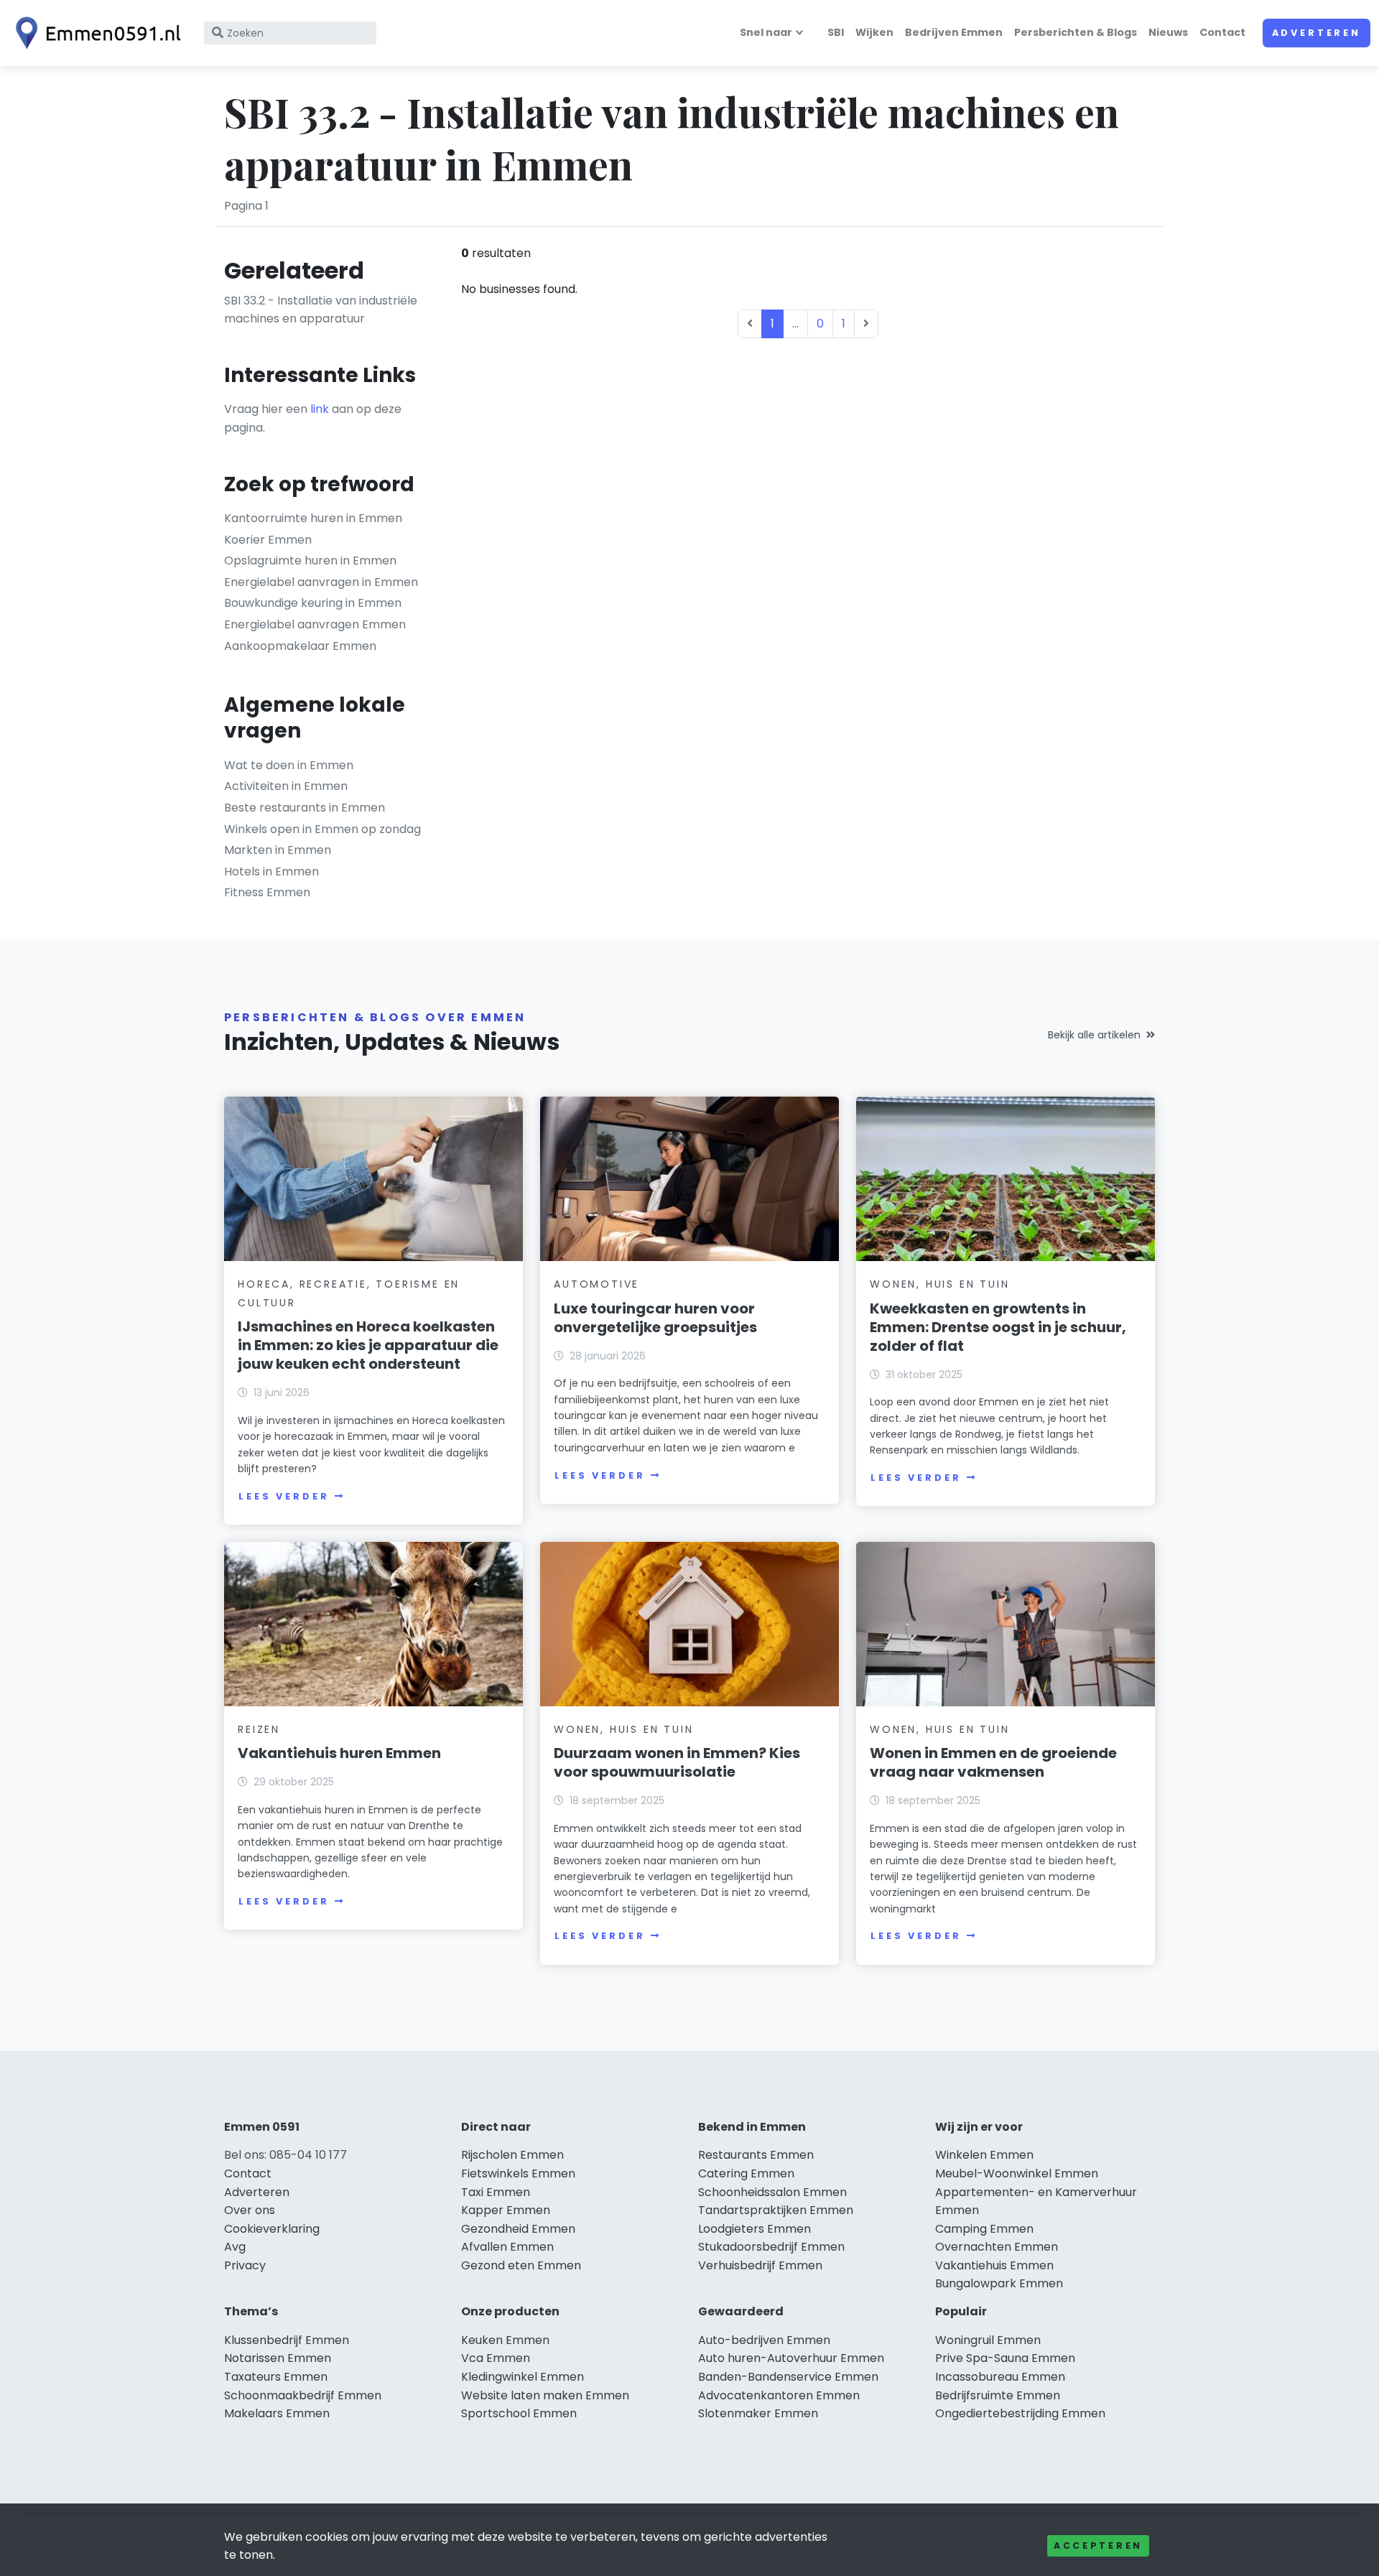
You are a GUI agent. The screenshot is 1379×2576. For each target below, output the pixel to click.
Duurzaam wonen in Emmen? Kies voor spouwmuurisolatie (677, 1762)
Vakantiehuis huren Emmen (339, 1753)
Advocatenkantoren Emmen (779, 2395)
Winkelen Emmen (984, 2155)
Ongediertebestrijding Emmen (1020, 2413)
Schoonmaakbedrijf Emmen (303, 2395)
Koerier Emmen (268, 540)
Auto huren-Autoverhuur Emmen (791, 2358)
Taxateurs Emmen (276, 2377)
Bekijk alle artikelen (1094, 1035)
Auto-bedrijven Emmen (764, 2340)
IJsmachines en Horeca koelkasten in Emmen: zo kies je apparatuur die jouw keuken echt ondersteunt (368, 1345)
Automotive (596, 1284)
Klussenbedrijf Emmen (287, 2340)
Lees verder (284, 1496)
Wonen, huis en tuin (939, 1284)
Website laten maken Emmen (545, 2395)
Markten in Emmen (278, 850)
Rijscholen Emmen (512, 2155)
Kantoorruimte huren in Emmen (313, 518)
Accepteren (1098, 2545)
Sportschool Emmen (519, 2413)
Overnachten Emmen (997, 2247)
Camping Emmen (984, 2229)
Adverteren (1317, 33)
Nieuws (1168, 32)
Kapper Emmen (506, 2210)
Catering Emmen (746, 2173)
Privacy (245, 2265)
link (320, 409)
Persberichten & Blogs (1076, 32)
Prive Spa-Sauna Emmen (1005, 2358)
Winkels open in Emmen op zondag (322, 829)
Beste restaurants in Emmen (305, 808)
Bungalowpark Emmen (999, 2283)
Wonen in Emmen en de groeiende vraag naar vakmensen (993, 1762)
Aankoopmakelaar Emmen (300, 646)
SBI (836, 32)
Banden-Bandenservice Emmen (788, 2377)
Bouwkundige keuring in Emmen (313, 603)
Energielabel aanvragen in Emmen (321, 582)
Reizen (259, 1729)
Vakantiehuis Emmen (994, 2265)
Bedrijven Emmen (954, 32)
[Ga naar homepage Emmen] (95, 33)
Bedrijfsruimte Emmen (998, 2395)
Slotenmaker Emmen (758, 2413)
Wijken (874, 32)
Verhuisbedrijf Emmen (760, 2265)
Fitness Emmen (267, 892)
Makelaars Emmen (277, 2413)
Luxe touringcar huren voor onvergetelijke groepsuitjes (655, 1318)
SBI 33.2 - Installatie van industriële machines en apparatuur (321, 310)
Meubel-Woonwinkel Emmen (1017, 2173)
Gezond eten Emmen (521, 2265)
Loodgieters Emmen (754, 2229)
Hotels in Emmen (271, 871)
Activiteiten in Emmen (286, 786)
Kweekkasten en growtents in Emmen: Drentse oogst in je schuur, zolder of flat (998, 1327)
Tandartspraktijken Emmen (776, 2210)
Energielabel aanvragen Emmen (315, 624)
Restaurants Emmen (756, 2155)
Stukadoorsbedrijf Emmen (771, 2247)
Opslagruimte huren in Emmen (310, 561)
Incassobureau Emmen (1000, 2377)
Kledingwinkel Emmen (523, 2377)
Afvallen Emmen (507, 2247)
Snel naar (766, 32)
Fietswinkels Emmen (518, 2173)
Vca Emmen (496, 2358)
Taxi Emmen (496, 2192)
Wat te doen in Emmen (289, 765)
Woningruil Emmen (988, 2340)
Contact (1222, 32)
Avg (235, 2247)
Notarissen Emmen (278, 2358)
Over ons (250, 2210)
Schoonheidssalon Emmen (772, 2192)
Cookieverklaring (272, 2229)
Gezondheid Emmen (518, 2229)
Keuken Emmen (505, 2340)
